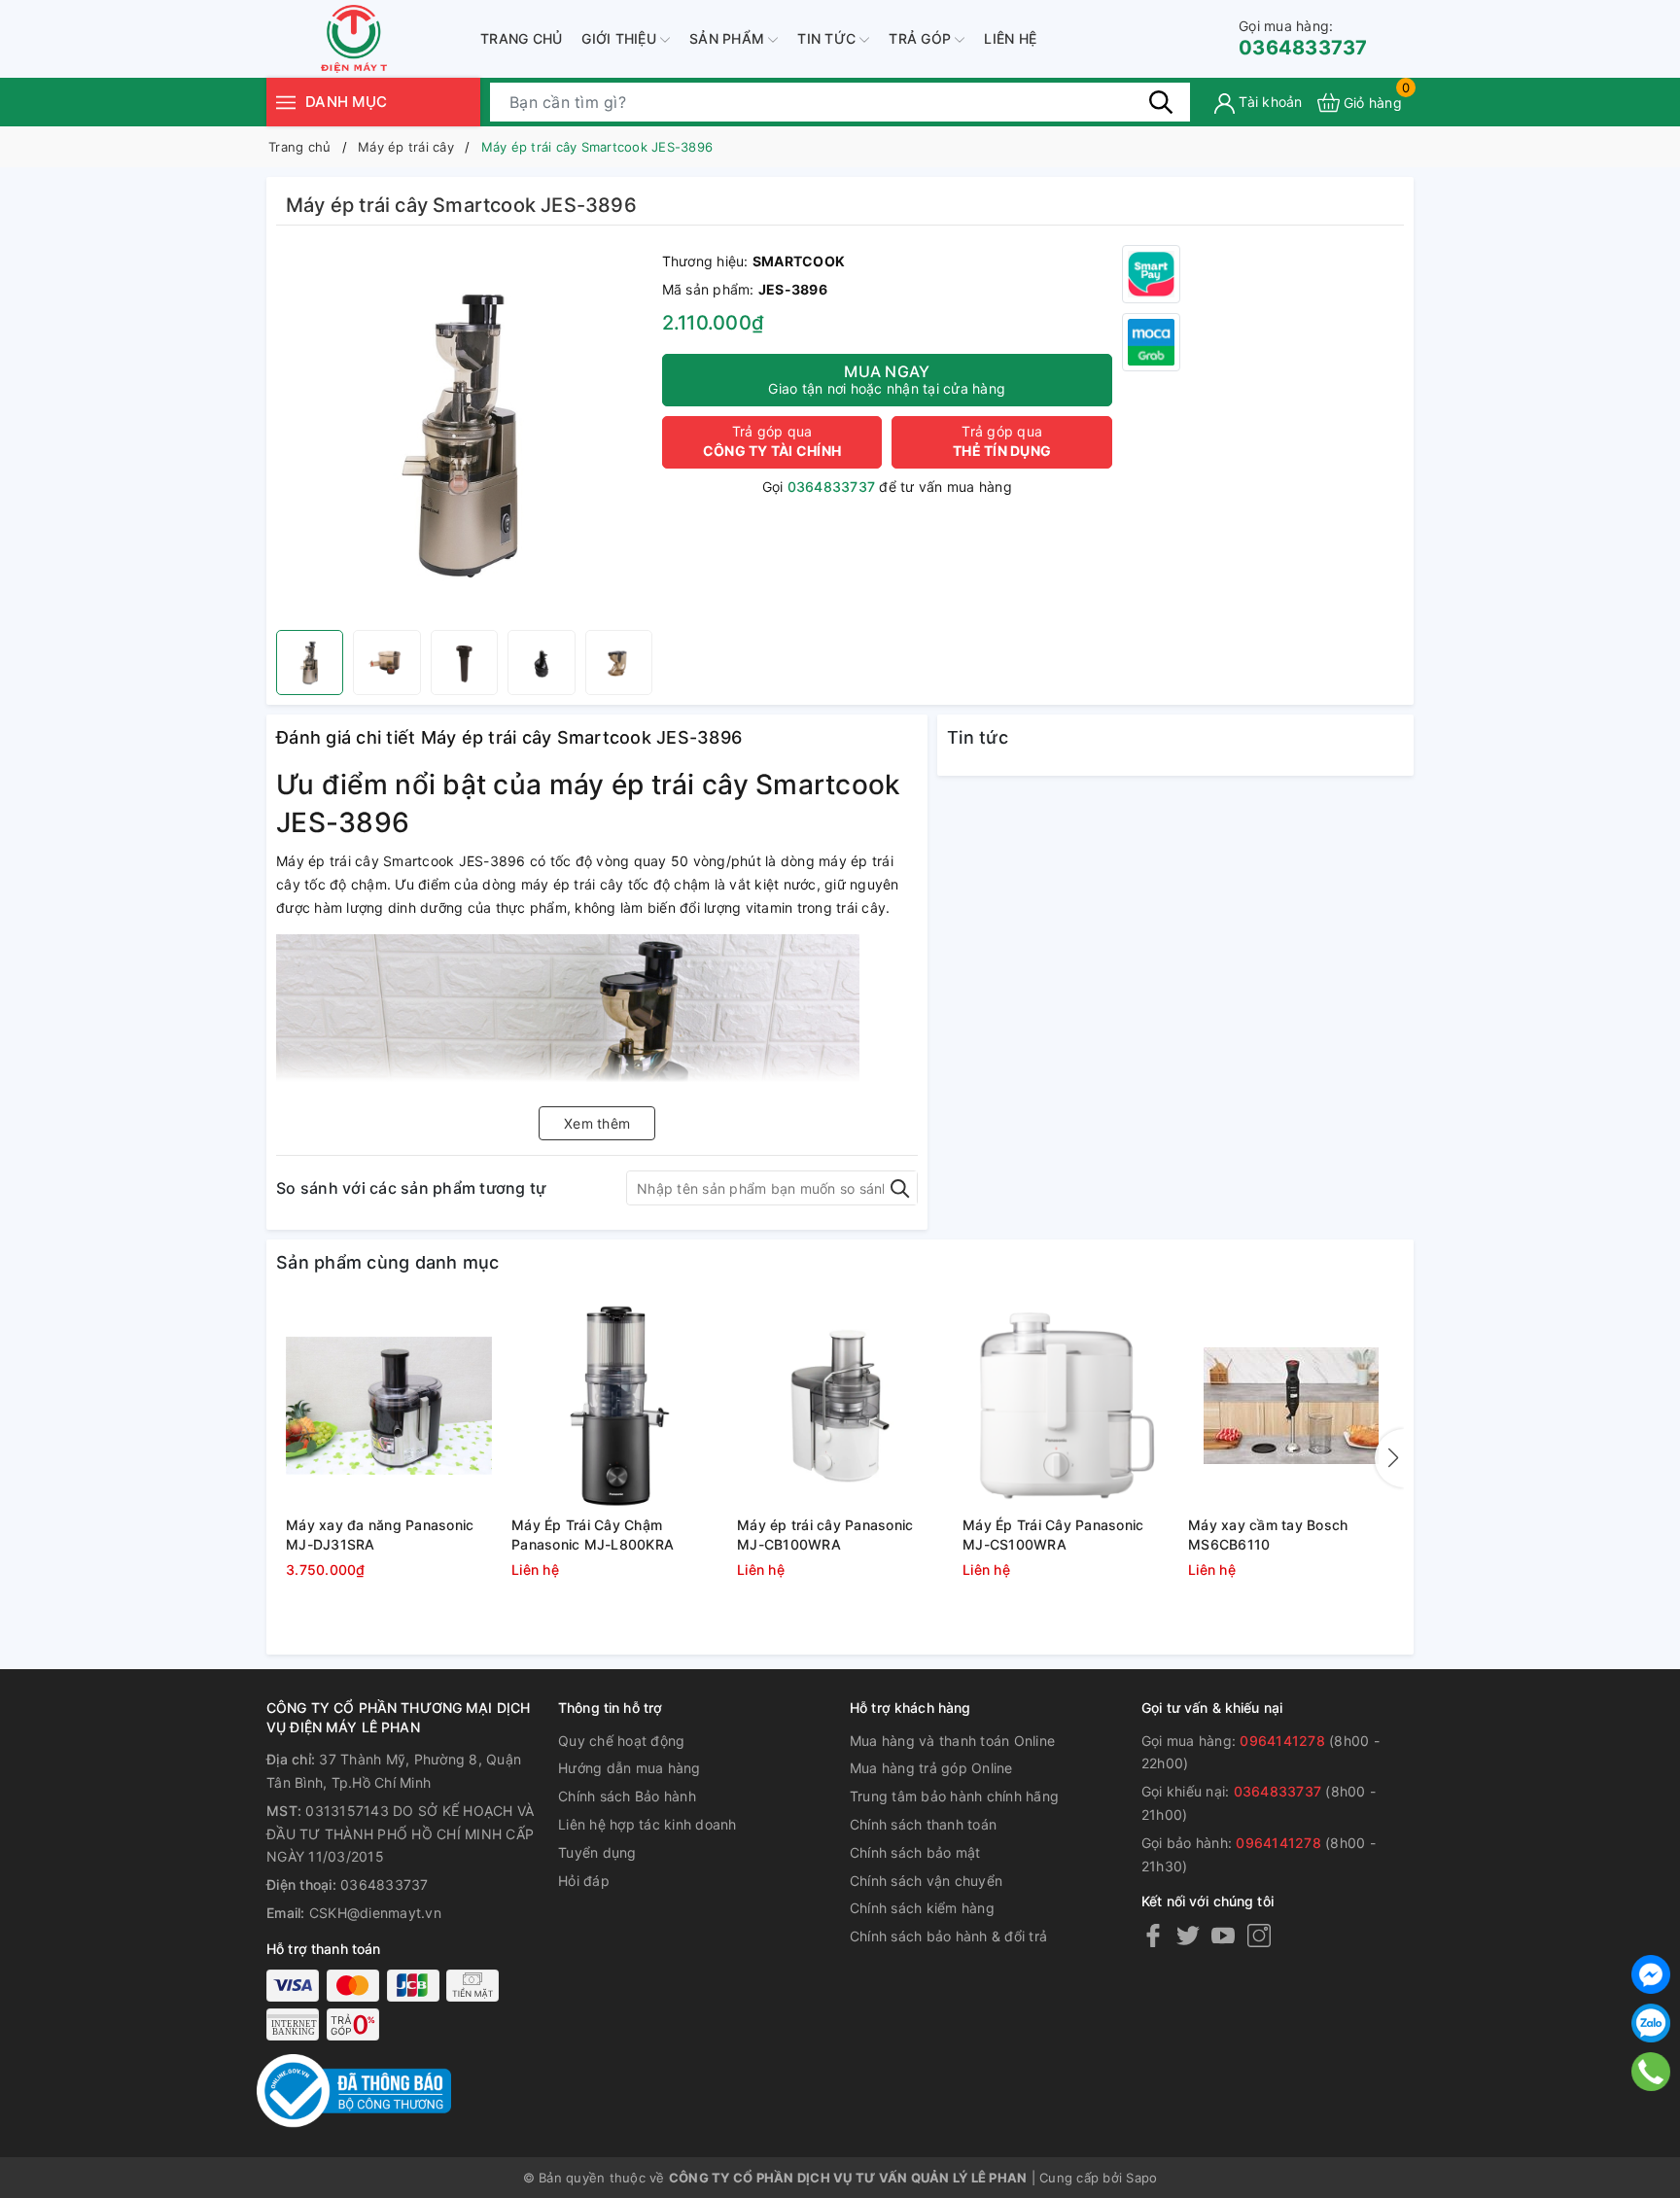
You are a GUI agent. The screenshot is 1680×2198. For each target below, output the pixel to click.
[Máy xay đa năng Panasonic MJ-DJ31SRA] (389, 1406)
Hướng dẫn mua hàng (630, 1768)
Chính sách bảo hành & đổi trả (948, 1936)
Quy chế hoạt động (621, 1741)
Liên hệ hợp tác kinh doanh (647, 1824)
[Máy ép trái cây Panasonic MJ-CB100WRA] (840, 1406)
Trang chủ (521, 38)
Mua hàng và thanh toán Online (952, 1741)
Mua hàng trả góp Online (931, 1768)
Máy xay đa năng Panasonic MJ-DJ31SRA (380, 1535)
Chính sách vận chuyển (926, 1881)
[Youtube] (1223, 1935)
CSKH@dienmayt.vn (375, 1913)
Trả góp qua (772, 441)
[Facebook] (1153, 1935)
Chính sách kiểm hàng (922, 1908)
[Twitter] (1188, 1935)
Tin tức (828, 38)
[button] (1389, 1458)
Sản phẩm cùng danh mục (388, 1262)
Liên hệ (1010, 38)
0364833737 (1303, 38)
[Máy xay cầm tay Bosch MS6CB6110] (1291, 1406)
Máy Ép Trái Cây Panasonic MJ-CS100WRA (1053, 1535)
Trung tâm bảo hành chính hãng (954, 1796)
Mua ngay (887, 379)
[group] (464, 433)
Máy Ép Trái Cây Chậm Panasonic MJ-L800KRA (593, 1535)
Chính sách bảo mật (915, 1852)
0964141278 (1282, 1741)
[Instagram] (1259, 1935)
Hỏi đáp (584, 1881)
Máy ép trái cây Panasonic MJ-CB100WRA (825, 1535)
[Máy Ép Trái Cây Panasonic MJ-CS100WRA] (1066, 1406)
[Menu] (286, 102)
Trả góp (922, 38)
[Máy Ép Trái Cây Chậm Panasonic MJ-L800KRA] (614, 1406)
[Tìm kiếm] (1161, 102)
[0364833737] (1651, 2072)
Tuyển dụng (597, 1852)
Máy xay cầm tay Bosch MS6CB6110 (1268, 1535)
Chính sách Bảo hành (627, 1796)
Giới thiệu (621, 38)
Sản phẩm (729, 38)
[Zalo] (1651, 2023)
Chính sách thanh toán (923, 1824)
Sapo (1141, 2178)
